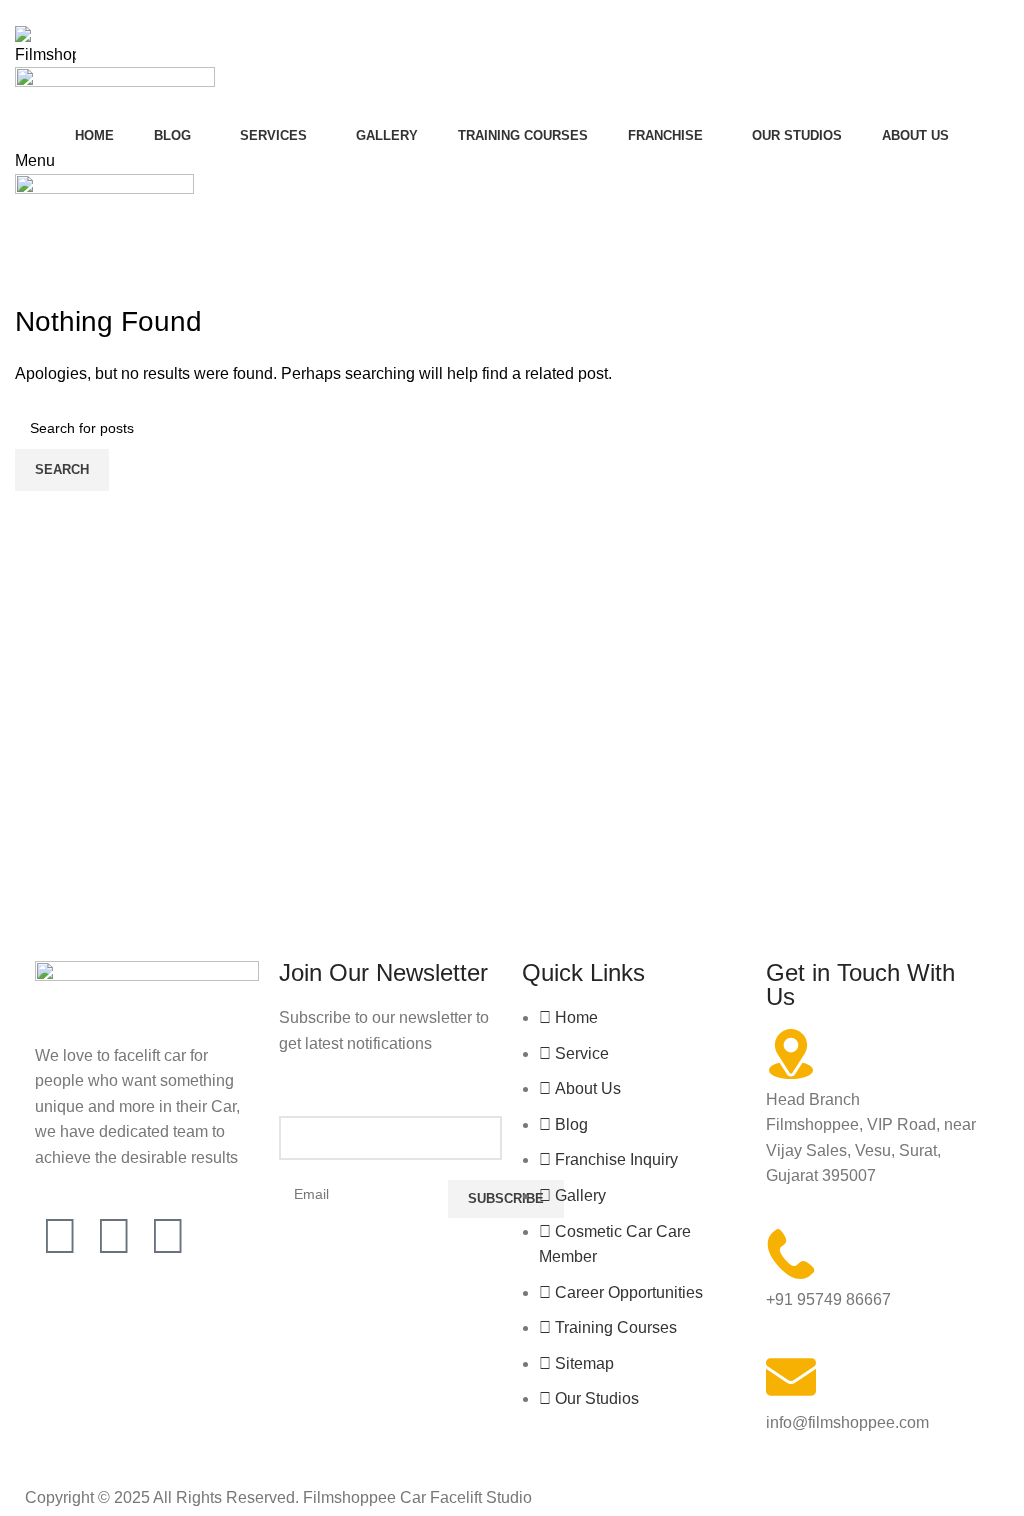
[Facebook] (60, 1236)
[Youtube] (168, 1236)
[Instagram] (114, 1236)
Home (31, 290)
